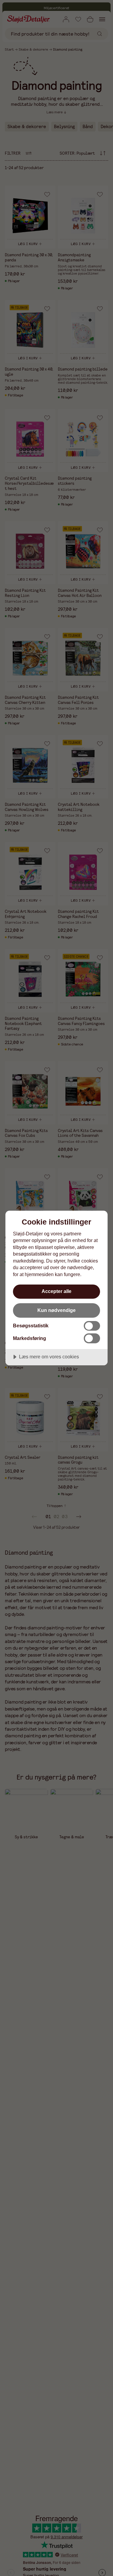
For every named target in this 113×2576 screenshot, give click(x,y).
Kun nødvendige (56, 1310)
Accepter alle (56, 1291)
